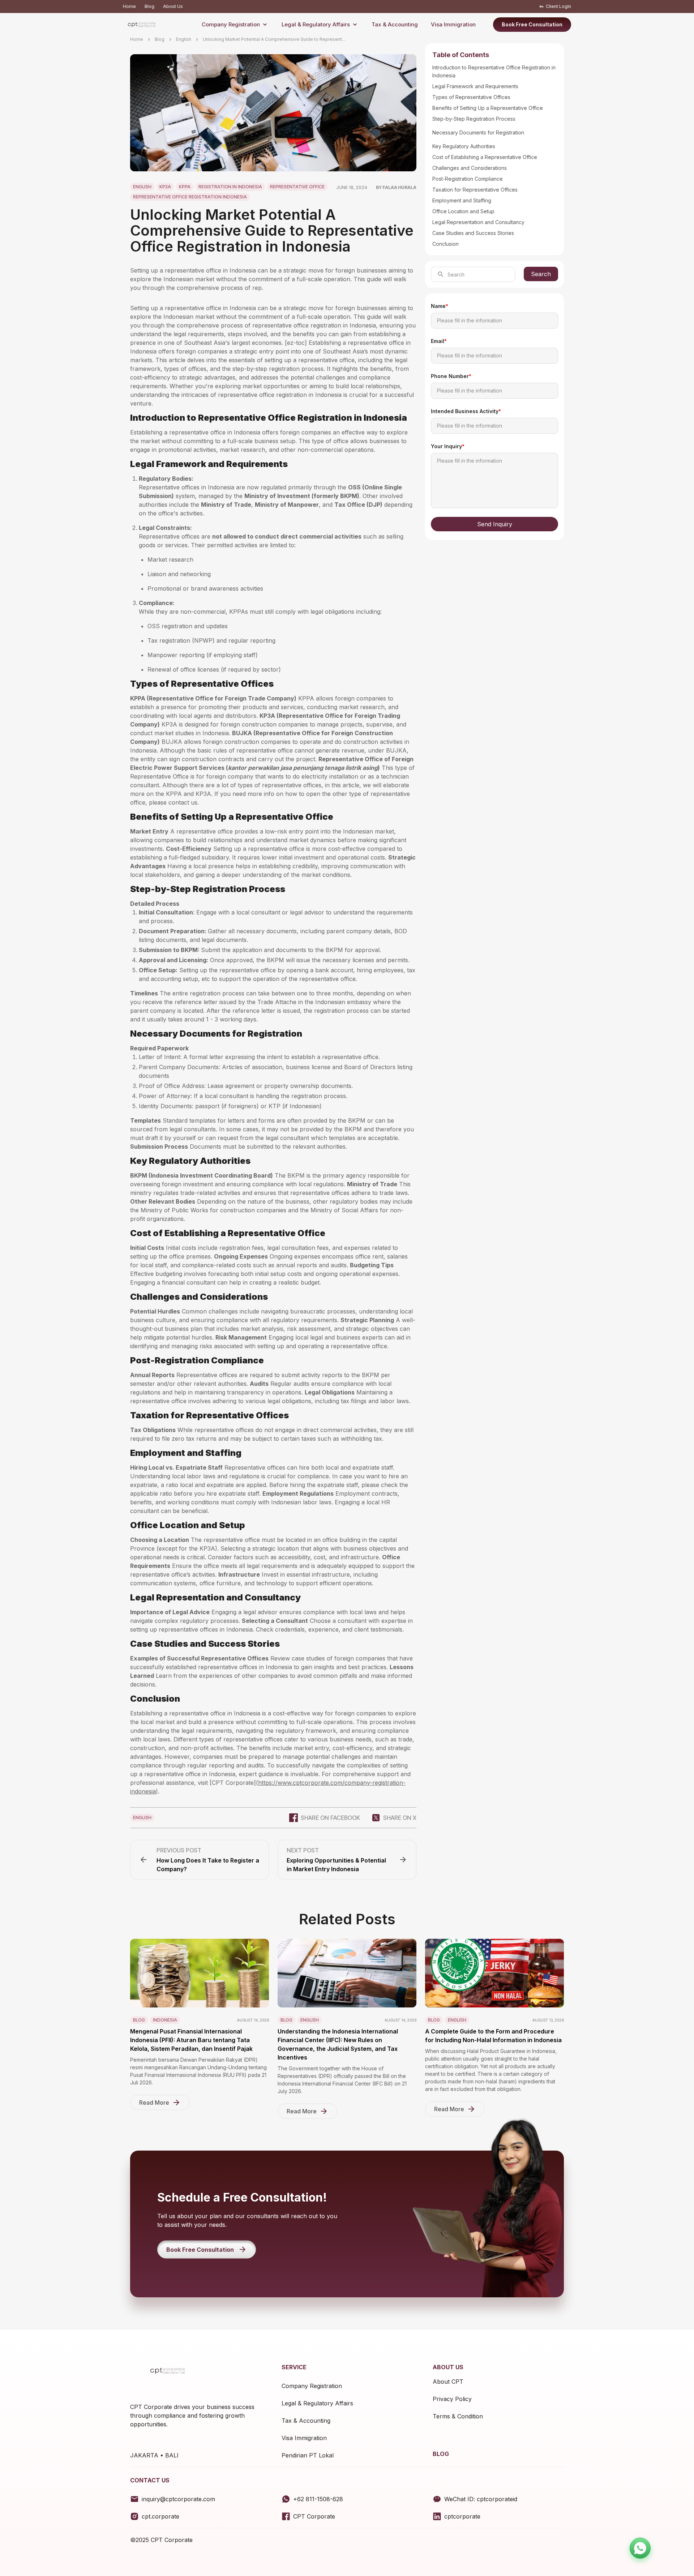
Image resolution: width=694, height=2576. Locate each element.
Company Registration (231, 24)
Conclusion (445, 244)
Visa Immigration (453, 24)
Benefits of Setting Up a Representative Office (488, 108)
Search (541, 274)
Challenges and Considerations (470, 168)
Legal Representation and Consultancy (478, 222)
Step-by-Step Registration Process (474, 119)
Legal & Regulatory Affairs (316, 24)
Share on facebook (330, 1818)
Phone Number (451, 376)
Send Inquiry (495, 524)
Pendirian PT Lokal (308, 2455)
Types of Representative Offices (471, 97)
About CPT (448, 2382)
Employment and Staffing (462, 200)
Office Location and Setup (463, 211)
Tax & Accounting (395, 24)
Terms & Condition (458, 2416)
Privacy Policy (452, 2399)
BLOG (441, 2454)
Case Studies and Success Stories (473, 233)
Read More (154, 2103)
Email (439, 341)
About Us (173, 6)
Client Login (558, 6)
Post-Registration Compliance (468, 179)
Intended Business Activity (466, 411)
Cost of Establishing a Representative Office (485, 157)
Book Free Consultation (532, 24)
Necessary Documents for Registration (478, 132)
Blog (149, 6)
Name (440, 306)
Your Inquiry (448, 446)
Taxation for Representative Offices (475, 190)
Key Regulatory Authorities (464, 146)
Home (129, 6)
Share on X (400, 1818)
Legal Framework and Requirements (475, 86)
